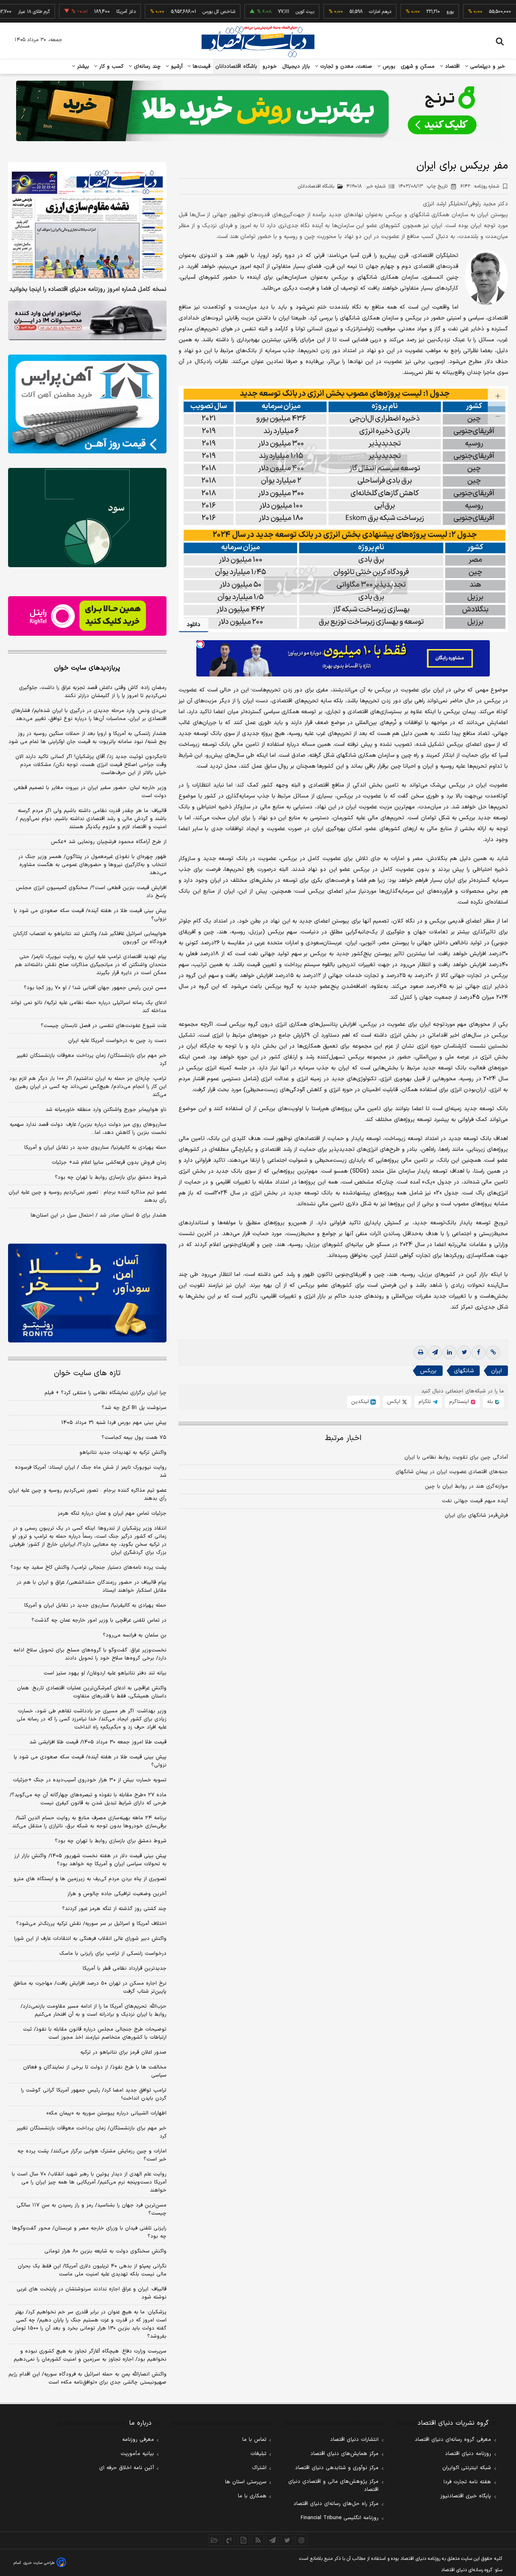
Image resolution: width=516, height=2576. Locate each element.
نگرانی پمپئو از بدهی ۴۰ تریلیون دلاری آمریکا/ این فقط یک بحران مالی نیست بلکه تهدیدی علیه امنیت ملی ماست (92, 2270)
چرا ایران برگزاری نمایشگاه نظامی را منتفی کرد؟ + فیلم (105, 1393)
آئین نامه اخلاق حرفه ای (127, 2468)
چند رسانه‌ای (146, 67)
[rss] (258, 2540)
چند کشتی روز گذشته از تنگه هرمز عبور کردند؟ (114, 1909)
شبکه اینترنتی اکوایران (467, 2468)
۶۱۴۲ (480, 186)
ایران (496, 1371)
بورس (388, 67)
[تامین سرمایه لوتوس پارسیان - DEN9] (87, 518)
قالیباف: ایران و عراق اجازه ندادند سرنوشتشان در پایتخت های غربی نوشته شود (92, 2293)
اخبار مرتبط (343, 1438)
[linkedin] (449, 1353)
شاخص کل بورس (172, 12)
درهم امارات (333, 12)
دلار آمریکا (79, 12)
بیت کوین (258, 12)
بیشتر (82, 67)
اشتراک (259, 2468)
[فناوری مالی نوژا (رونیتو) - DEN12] (87, 1293)
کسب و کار (110, 67)
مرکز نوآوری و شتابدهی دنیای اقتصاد (337, 2468)
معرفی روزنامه (138, 2440)
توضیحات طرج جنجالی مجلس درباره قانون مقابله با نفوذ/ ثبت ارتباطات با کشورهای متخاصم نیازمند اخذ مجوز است (95, 2033)
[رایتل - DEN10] (87, 616)
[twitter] (464, 1353)
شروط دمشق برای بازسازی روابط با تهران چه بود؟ (111, 1177)
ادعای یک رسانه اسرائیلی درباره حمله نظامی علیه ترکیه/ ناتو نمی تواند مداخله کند (88, 1007)
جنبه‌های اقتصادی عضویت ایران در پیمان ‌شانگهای (452, 1472)
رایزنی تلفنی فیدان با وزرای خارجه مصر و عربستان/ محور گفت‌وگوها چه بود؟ (89, 2232)
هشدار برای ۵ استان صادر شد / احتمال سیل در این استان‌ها (99, 1215)
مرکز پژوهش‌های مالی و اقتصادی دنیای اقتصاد (333, 2486)
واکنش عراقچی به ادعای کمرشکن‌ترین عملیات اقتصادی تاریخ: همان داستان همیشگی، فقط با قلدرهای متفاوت (92, 1692)
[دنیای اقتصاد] (258, 42)
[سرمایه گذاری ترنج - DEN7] (258, 111)
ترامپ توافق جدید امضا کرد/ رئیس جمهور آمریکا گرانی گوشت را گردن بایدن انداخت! (94, 2094)
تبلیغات (258, 2454)
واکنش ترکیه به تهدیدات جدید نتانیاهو (123, 1453)
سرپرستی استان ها (246, 2482)
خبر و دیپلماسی (487, 67)
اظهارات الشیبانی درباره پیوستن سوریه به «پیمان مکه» (106, 2113)
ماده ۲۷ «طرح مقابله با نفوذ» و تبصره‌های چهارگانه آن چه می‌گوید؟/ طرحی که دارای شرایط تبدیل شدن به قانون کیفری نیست (88, 1799)
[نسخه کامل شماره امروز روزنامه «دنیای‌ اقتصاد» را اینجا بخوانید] (87, 222)
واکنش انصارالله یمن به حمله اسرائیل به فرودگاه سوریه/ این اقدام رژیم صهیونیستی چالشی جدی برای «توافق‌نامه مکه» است (87, 2378)
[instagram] (302, 2540)
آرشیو (176, 67)
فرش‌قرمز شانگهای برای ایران (476, 1516)
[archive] (214, 2540)
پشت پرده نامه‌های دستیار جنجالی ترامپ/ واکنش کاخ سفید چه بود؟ (88, 1568)
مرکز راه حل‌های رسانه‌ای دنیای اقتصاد (336, 2504)
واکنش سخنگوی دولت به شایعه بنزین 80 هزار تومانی (105, 2251)
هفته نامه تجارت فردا (467, 2482)
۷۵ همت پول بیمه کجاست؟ (134, 1438)
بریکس (428, 1371)
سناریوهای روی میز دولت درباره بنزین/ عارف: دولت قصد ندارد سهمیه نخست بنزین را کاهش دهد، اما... (88, 1129)
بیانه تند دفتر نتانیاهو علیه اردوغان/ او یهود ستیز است (105, 1673)
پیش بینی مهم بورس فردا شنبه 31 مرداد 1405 (114, 1423)
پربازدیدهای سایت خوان (87, 668)
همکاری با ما (252, 2496)
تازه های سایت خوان (87, 1373)
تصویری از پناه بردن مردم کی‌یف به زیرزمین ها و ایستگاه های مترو (90, 1879)
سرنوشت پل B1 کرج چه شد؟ (134, 1408)
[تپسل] (200, 644)
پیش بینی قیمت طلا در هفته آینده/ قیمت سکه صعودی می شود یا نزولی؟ (90, 915)
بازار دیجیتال (296, 67)
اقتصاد (451, 67)
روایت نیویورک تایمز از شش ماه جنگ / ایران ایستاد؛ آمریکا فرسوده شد (91, 1472)
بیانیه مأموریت (137, 2454)
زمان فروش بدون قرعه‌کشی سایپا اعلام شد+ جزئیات (109, 1163)
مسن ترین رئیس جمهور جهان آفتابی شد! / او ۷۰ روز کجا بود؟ (95, 988)
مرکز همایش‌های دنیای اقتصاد (344, 2454)
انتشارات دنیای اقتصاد (354, 2440)
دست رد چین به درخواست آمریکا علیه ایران (117, 1041)
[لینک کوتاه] (493, 1353)
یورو (403, 12)
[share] (243, 2540)
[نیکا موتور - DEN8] (87, 320)
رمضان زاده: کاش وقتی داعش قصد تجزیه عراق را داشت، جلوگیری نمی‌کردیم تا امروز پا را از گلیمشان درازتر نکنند (93, 692)
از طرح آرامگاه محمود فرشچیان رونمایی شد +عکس (109, 842)
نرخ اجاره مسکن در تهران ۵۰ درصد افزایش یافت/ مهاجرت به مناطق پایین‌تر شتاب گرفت (90, 1987)
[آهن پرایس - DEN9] (87, 404)
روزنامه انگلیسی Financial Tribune (340, 2518)
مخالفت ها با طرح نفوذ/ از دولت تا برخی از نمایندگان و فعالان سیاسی (95, 2071)
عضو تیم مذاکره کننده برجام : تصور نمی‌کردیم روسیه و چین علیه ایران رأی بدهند (87, 1196)
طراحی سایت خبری (39, 2563)
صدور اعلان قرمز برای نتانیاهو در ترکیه (123, 2052)
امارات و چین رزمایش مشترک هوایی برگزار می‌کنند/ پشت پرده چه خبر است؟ (92, 2155)
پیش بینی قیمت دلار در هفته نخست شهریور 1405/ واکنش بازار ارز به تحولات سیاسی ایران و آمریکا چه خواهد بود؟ (90, 1860)
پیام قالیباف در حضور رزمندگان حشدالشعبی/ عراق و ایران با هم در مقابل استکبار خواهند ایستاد (92, 1587)
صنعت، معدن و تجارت (345, 67)
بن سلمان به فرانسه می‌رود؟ (135, 1635)
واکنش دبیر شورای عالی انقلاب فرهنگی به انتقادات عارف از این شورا (90, 1939)
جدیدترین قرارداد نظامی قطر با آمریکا (125, 1969)
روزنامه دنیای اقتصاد (468, 2454)
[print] (420, 1353)
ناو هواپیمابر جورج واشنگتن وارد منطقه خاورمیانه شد (106, 1110)
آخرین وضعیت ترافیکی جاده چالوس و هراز (117, 1894)
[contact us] (229, 2540)
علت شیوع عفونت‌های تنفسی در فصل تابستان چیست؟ (104, 1026)
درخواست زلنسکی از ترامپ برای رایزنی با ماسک (113, 1954)
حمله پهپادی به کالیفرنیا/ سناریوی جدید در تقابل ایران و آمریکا (95, 1148)
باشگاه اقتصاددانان (236, 67)
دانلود (193, 625)
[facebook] (479, 1353)
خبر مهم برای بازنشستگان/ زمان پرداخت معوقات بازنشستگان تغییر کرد (92, 1060)
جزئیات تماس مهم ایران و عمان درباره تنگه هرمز (112, 1513)
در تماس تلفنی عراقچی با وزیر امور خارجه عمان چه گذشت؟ (99, 1620)
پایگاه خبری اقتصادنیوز (466, 2496)
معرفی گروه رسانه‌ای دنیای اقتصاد (453, 2440)
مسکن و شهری (418, 67)
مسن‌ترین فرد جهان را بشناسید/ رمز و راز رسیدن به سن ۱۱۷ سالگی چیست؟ (92, 2209)
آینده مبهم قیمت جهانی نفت (475, 1501)
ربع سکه (479, 12)
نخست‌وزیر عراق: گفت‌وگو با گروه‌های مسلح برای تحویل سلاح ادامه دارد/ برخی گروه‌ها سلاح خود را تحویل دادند (90, 1654)
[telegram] (435, 1353)
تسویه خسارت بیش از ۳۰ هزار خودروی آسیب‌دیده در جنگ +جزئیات (90, 1780)
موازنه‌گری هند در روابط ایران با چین (466, 1486)
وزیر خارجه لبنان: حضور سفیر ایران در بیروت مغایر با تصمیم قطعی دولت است (90, 792)
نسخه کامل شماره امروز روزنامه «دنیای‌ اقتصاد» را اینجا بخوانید (88, 290)
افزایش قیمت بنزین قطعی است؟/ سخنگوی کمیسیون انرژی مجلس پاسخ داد (91, 892)
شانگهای (464, 1371)
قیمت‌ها (201, 67)
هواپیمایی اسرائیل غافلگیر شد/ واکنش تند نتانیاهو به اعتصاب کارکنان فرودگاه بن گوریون (90, 938)
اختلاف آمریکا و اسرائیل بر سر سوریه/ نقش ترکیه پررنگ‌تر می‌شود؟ (91, 1924)
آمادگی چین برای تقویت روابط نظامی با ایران (456, 1457)
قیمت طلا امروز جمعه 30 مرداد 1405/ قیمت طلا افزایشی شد (98, 1742)
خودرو (270, 67)
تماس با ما (254, 2440)
